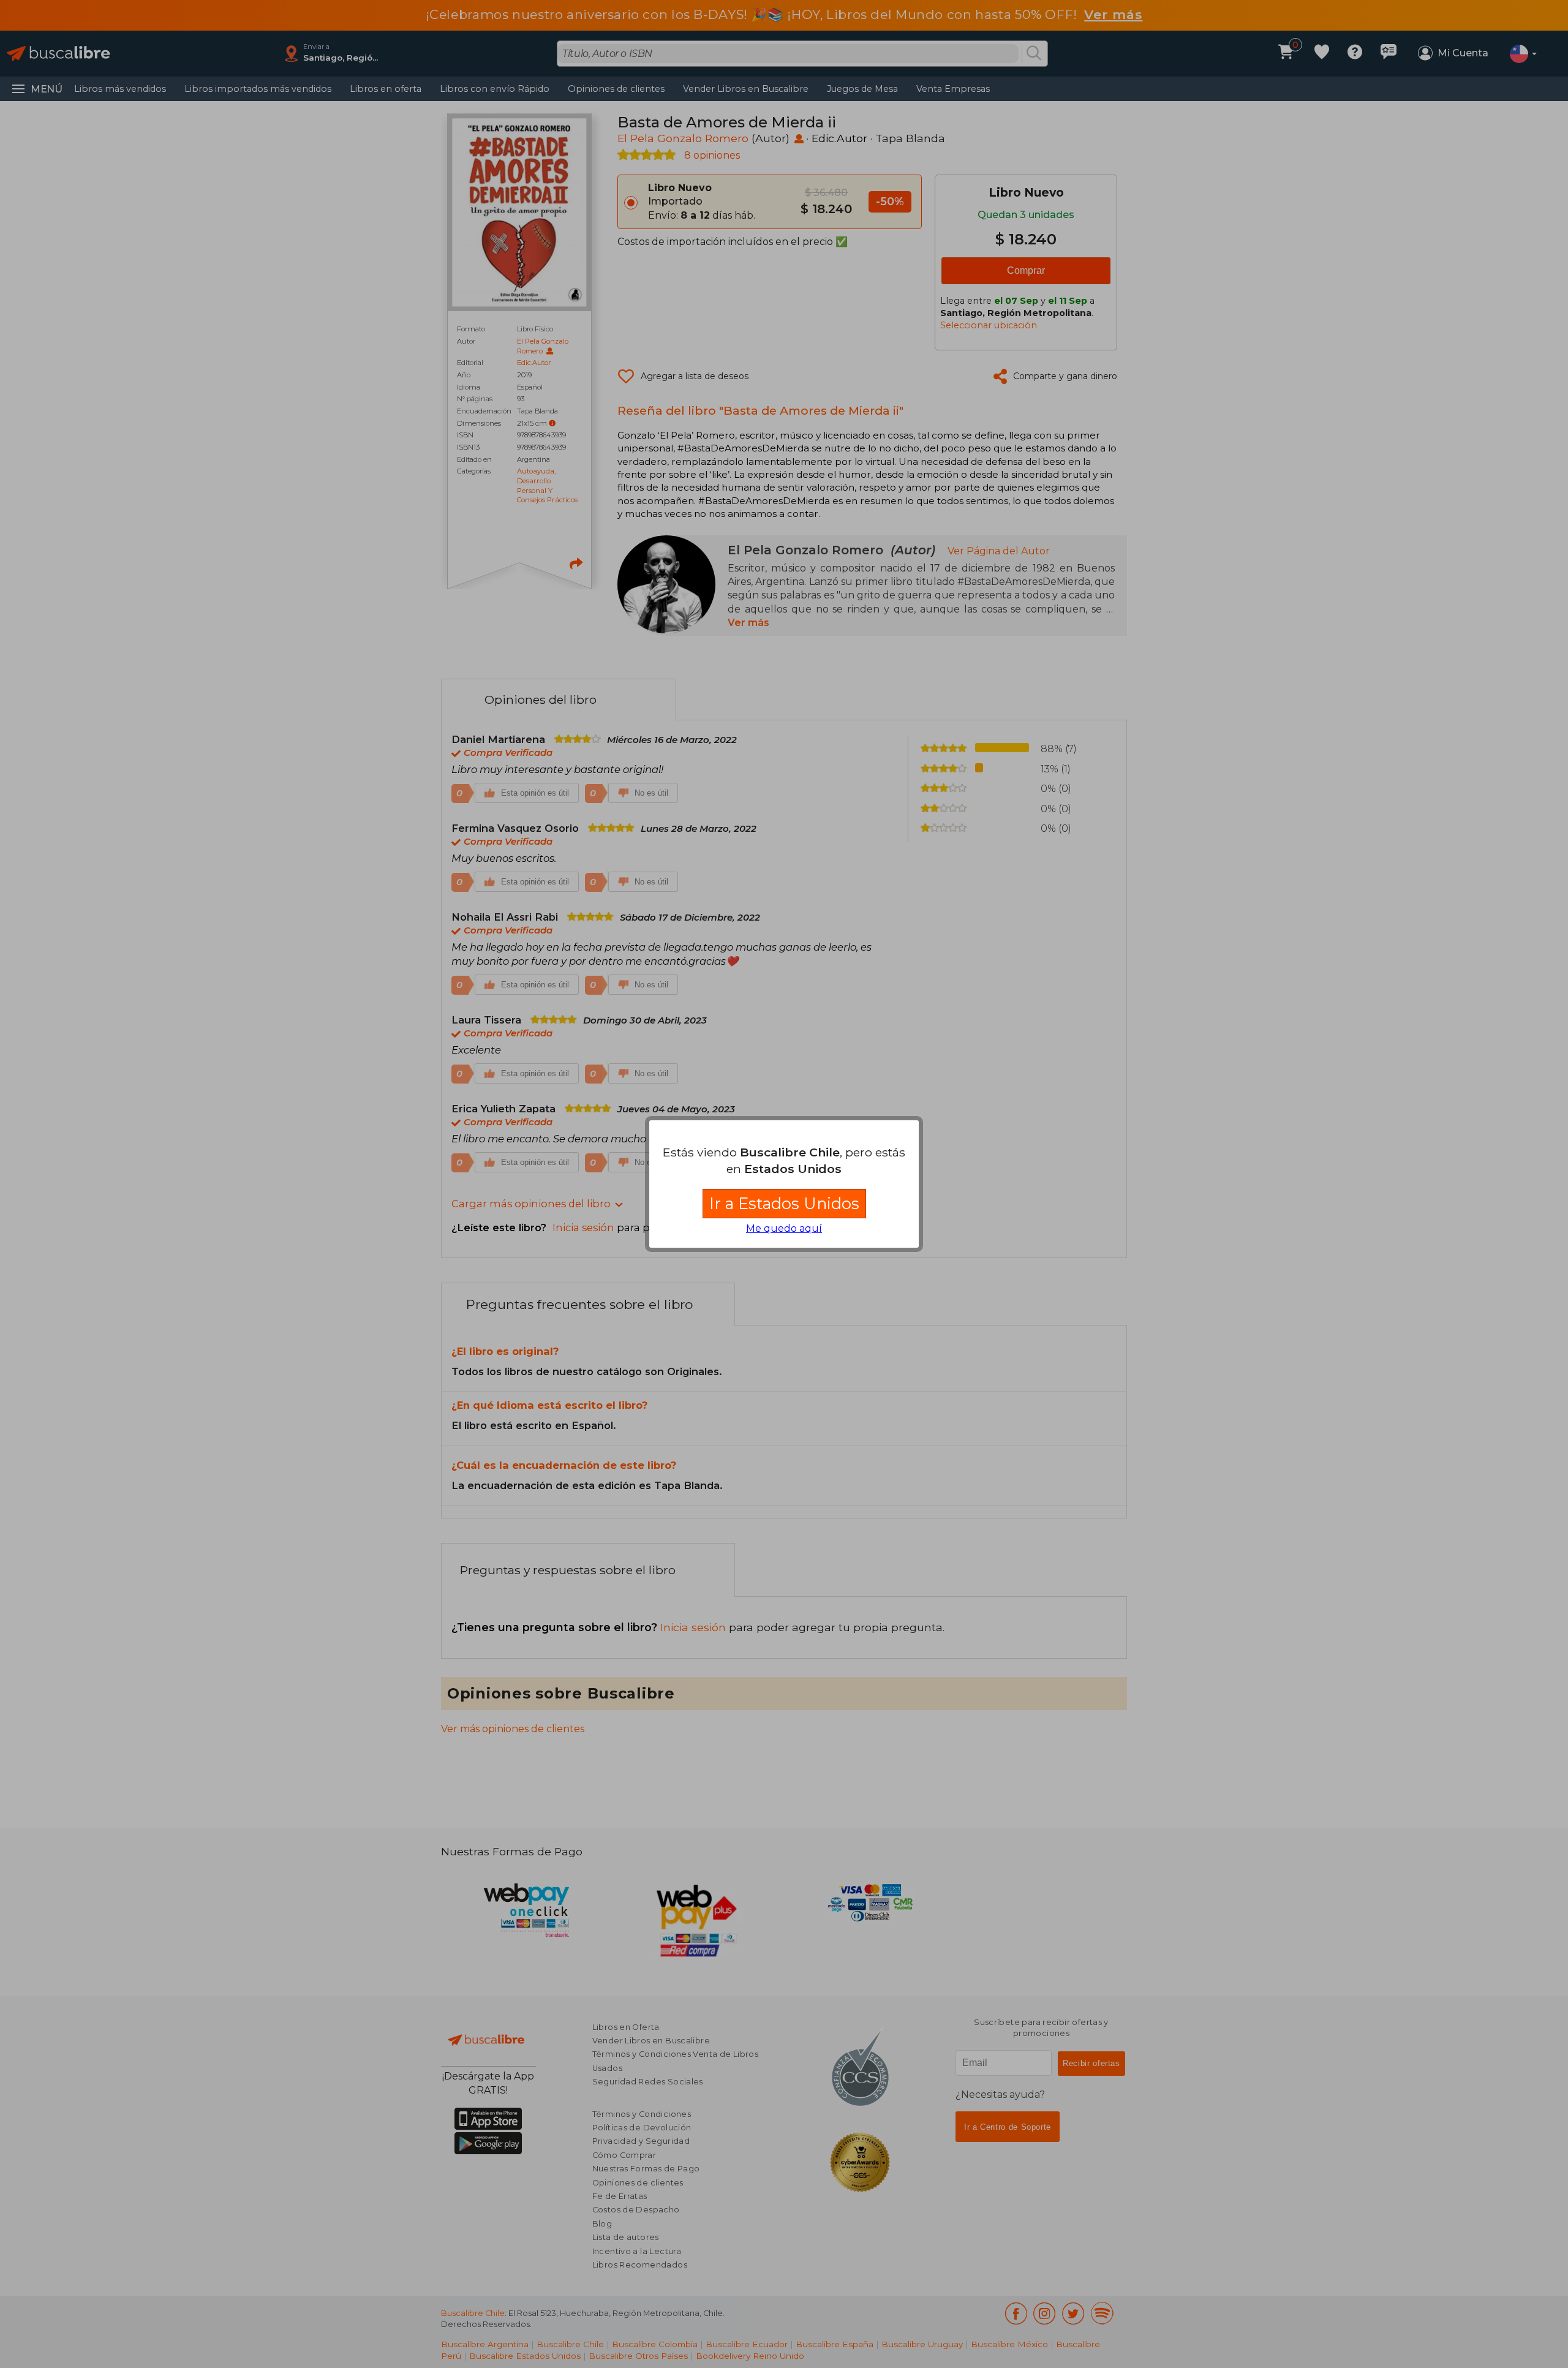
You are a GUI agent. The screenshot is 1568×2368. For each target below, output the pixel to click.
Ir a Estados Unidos (784, 1203)
